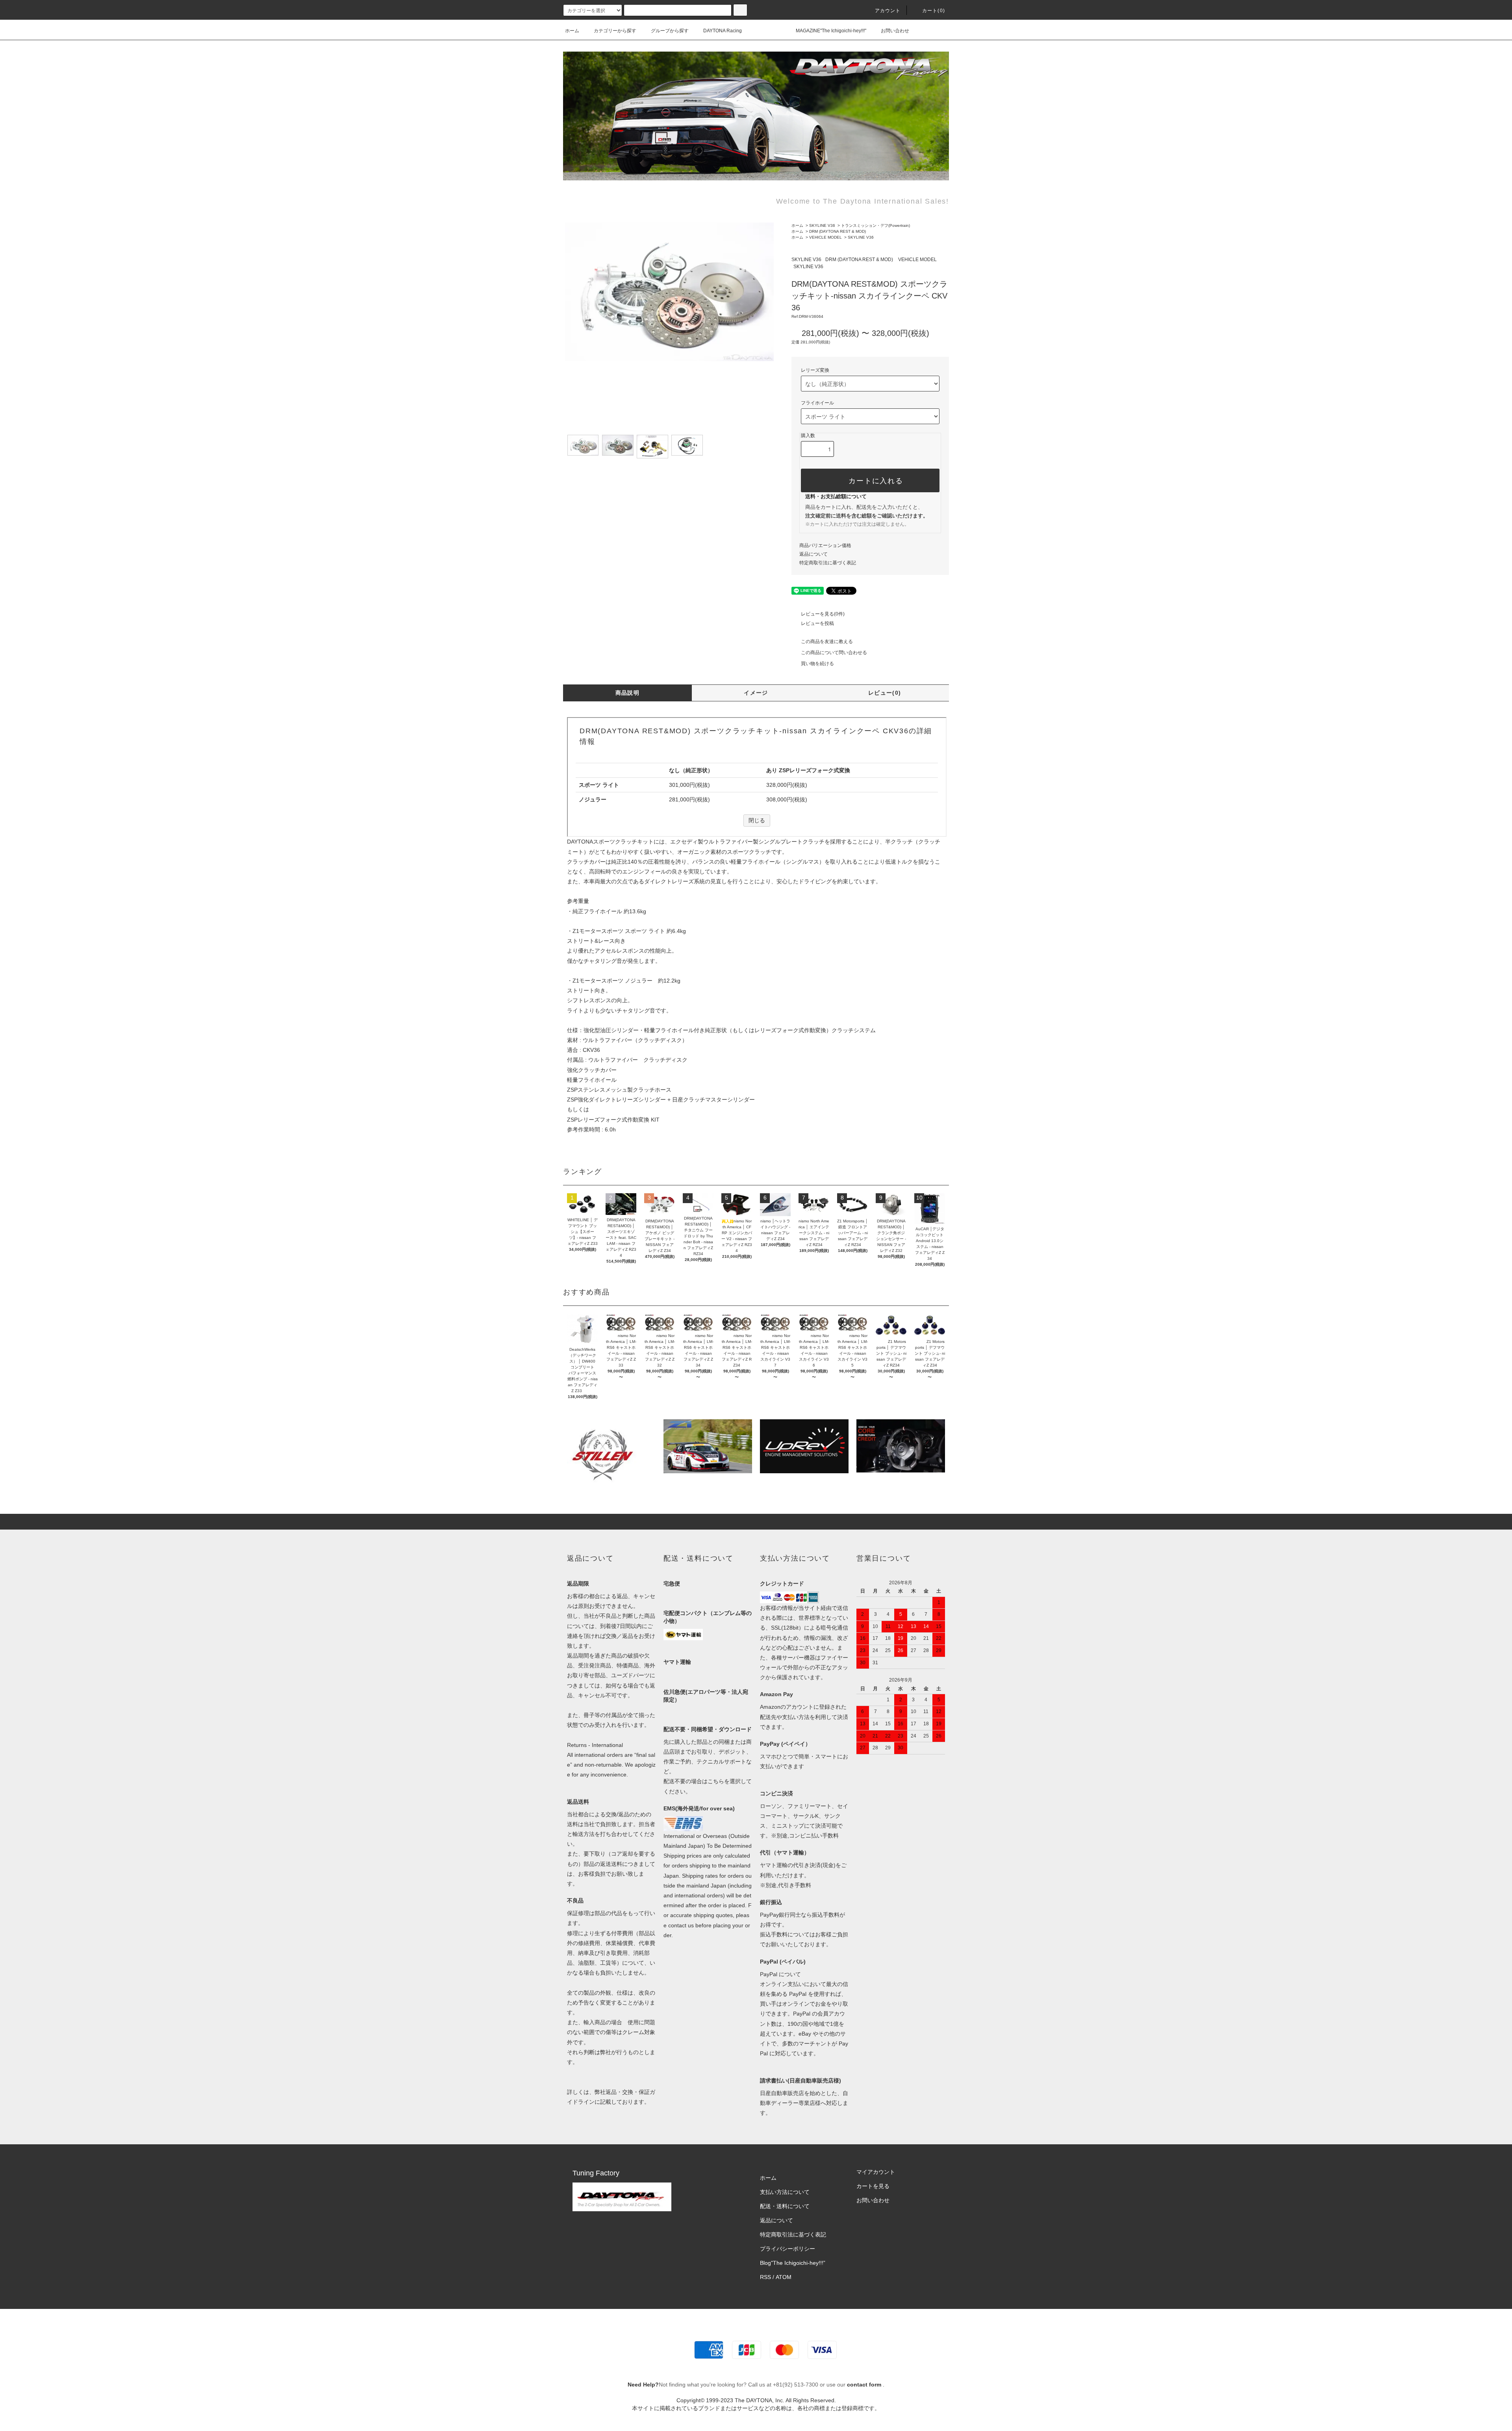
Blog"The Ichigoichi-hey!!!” (793, 2263)
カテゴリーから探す (615, 31)
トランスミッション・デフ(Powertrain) (876, 225)
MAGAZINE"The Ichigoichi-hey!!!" (831, 31)
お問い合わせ (895, 31)
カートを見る (873, 2186)
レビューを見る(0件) (823, 614)
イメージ (756, 693)
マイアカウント (876, 2172)
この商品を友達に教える (827, 642)
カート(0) (934, 11)
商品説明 (628, 693)
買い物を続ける (817, 664)
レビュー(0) (885, 693)
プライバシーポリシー (787, 2249)
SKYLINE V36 (822, 225)
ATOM (784, 2277)
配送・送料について (785, 2206)
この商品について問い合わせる (834, 653)
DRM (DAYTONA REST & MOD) (838, 231)
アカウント (888, 11)
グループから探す (670, 31)
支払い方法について (785, 2192)
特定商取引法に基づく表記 (828, 563)
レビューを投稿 (817, 623)
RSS (765, 2277)
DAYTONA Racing (723, 31)
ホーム (572, 31)
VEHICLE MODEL (825, 237)
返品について (813, 554)
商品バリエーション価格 (825, 545)
